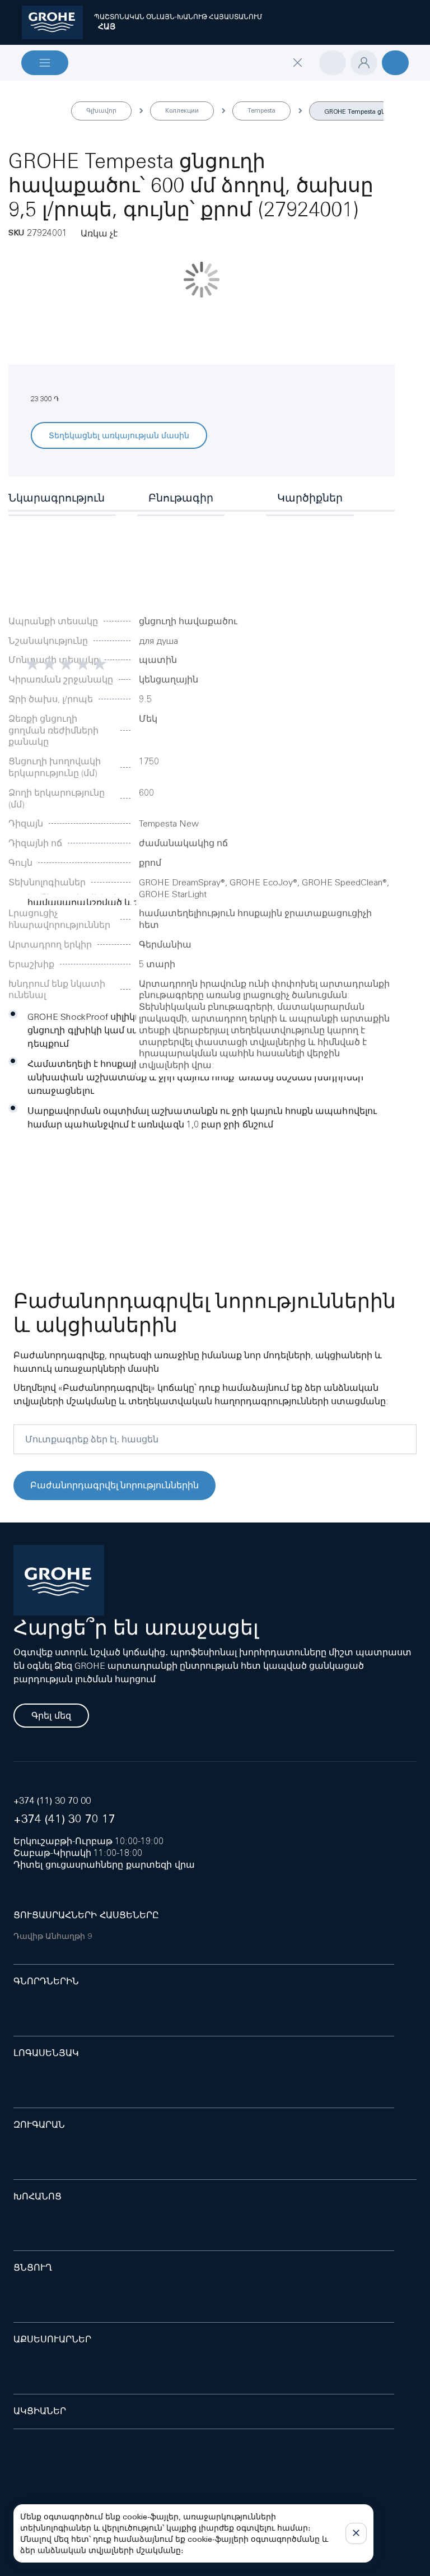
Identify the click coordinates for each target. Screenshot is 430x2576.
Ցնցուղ (33, 2268)
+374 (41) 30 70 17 (64, 1819)
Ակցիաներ (40, 2411)
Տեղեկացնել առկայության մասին (119, 435)
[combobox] (194, 84)
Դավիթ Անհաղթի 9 (53, 1936)
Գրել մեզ (51, 1716)
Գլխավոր (101, 110)
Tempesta (261, 110)
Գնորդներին (46, 1981)
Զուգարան (39, 2125)
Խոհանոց (38, 2196)
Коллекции (182, 110)
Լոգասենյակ (46, 2053)
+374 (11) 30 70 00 (52, 1801)
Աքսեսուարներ (52, 2339)
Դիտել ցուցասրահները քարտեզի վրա (104, 1865)
